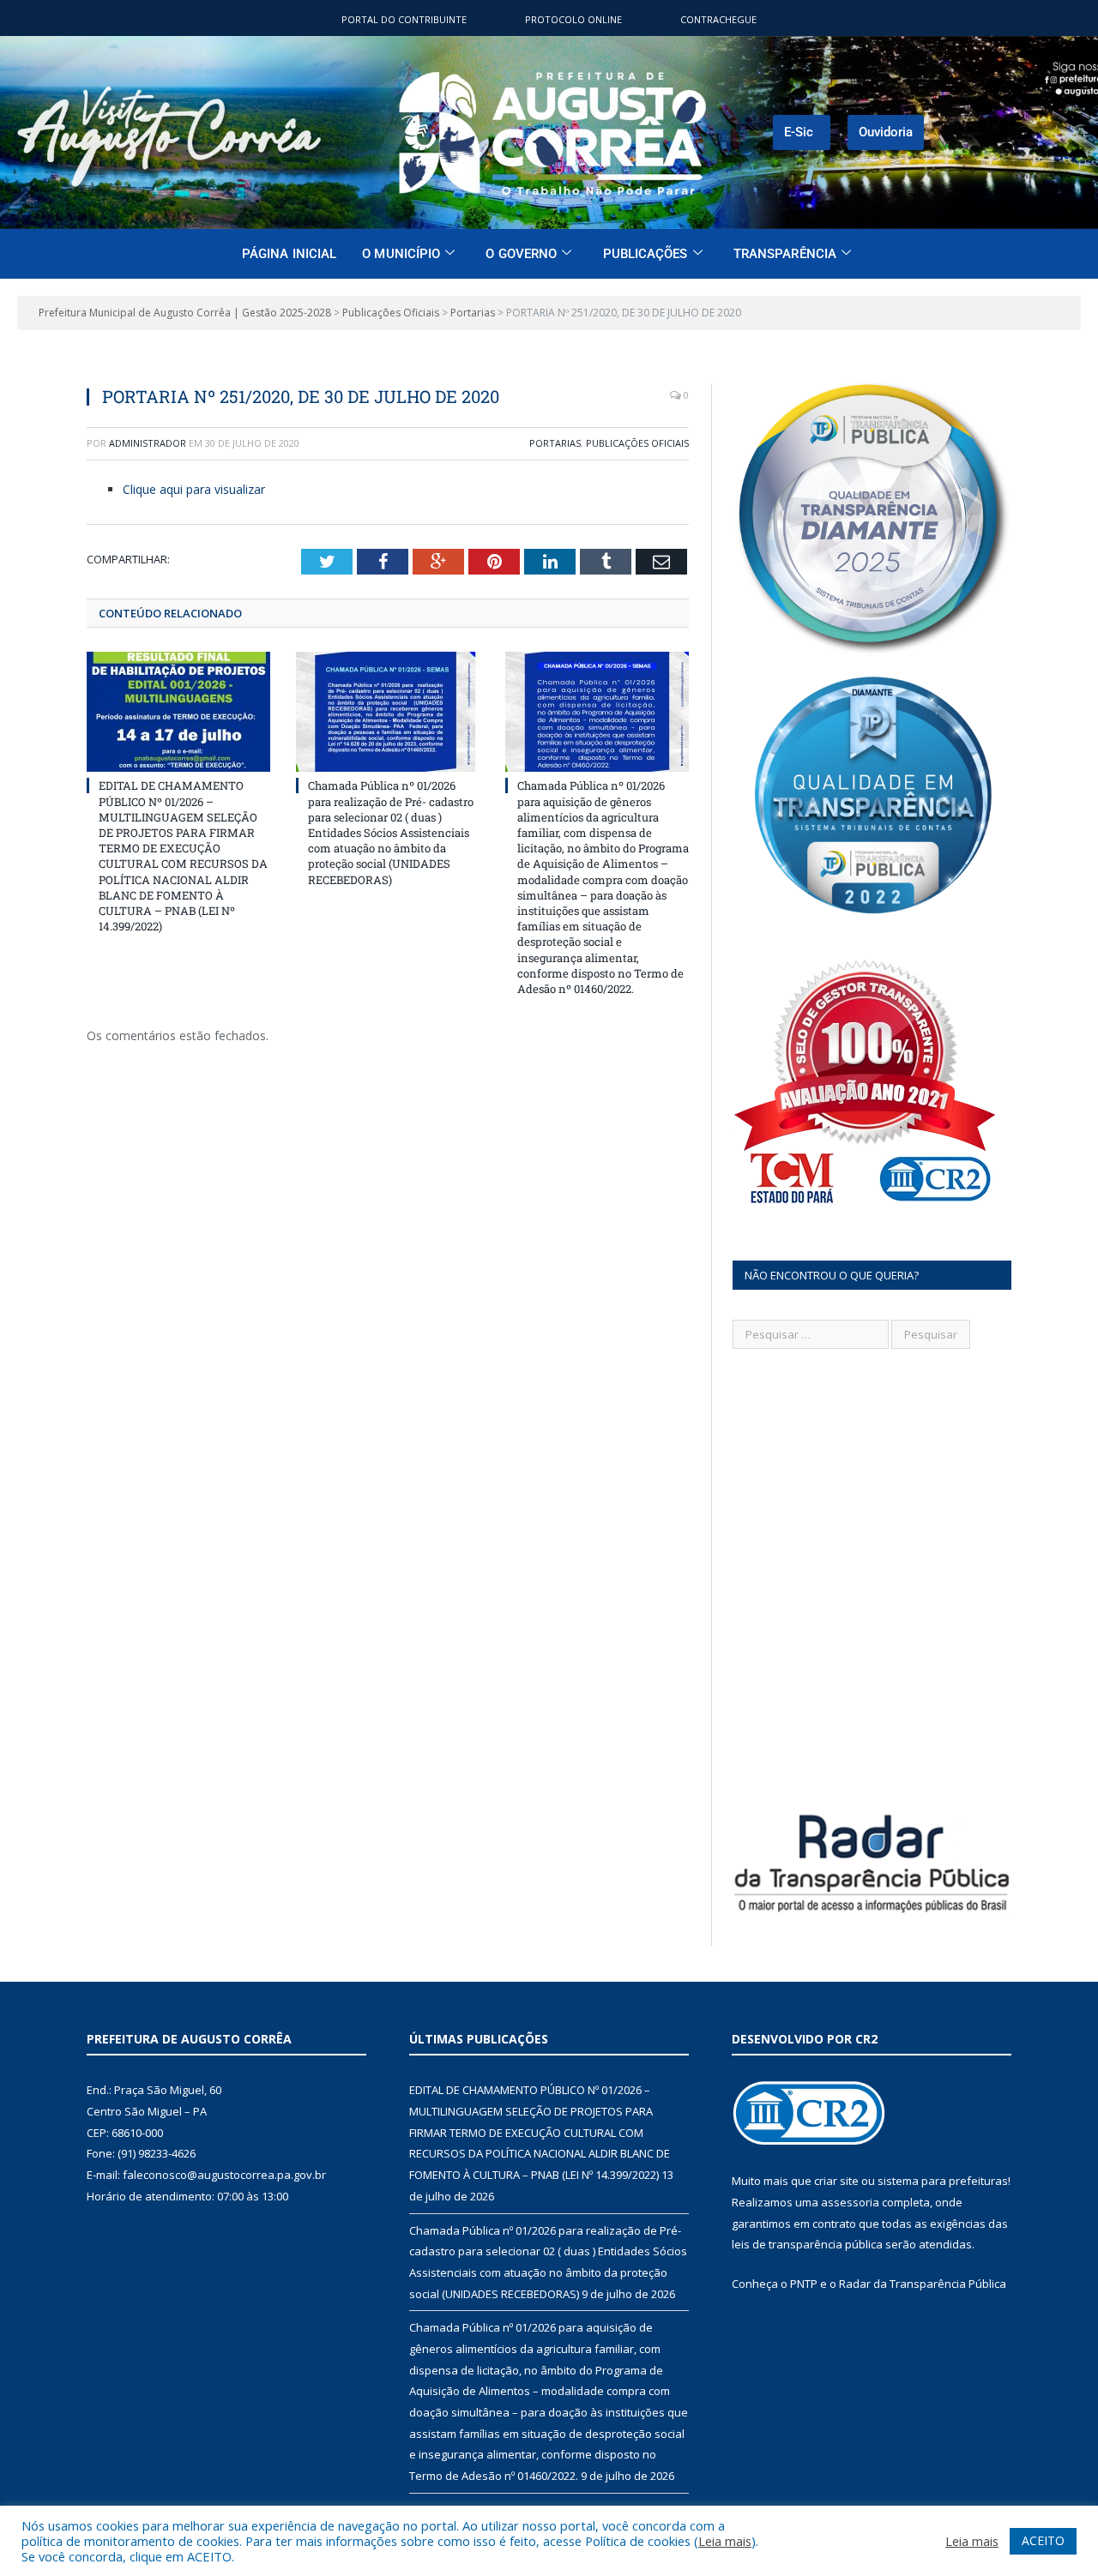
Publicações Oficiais (637, 443)
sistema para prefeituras (943, 2181)
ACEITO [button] (1043, 2540)
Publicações (646, 254)
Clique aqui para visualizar (194, 489)
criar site (836, 2181)
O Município (401, 254)
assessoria (850, 2202)
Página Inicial (289, 254)
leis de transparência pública (807, 2244)
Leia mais (725, 2541)
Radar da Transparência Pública (923, 2284)
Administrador (148, 443)
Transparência (785, 254)
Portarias (555, 443)
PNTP (804, 2284)
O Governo (521, 254)
